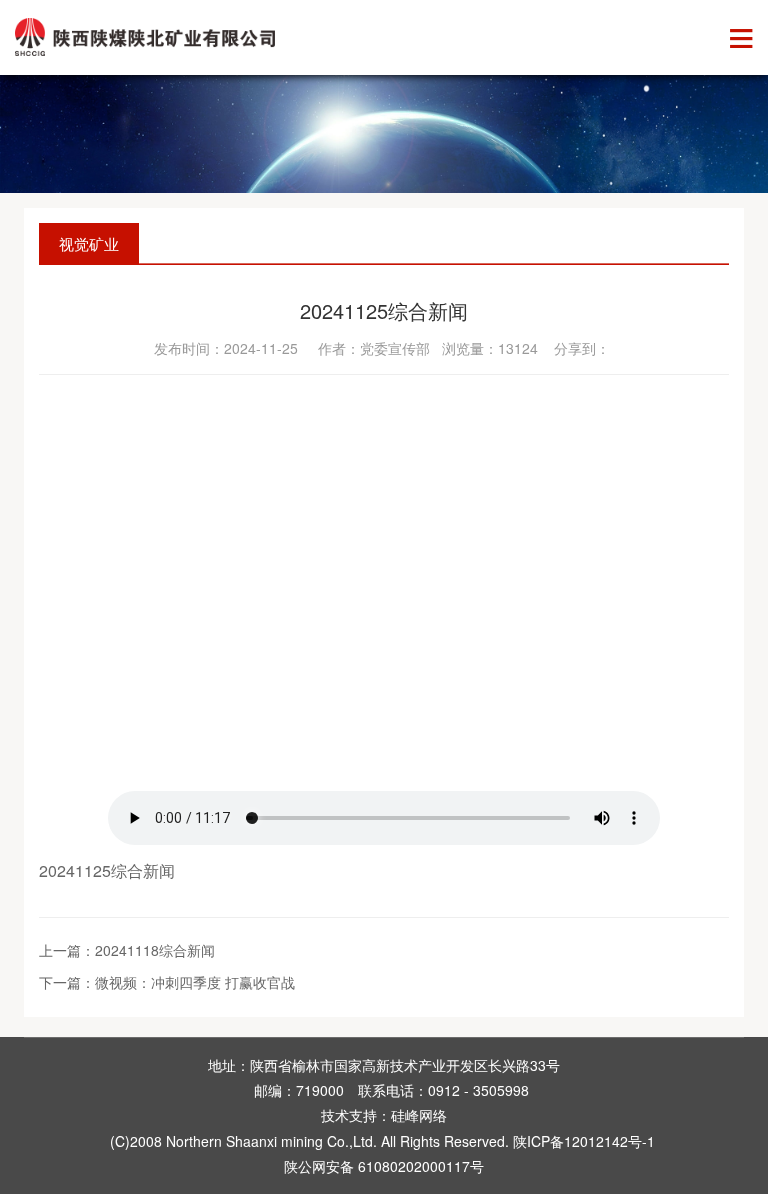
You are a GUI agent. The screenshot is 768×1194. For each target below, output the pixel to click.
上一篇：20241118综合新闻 (127, 950)
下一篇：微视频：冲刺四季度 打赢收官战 (167, 982)
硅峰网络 (419, 1115)
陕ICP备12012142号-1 (584, 1141)
